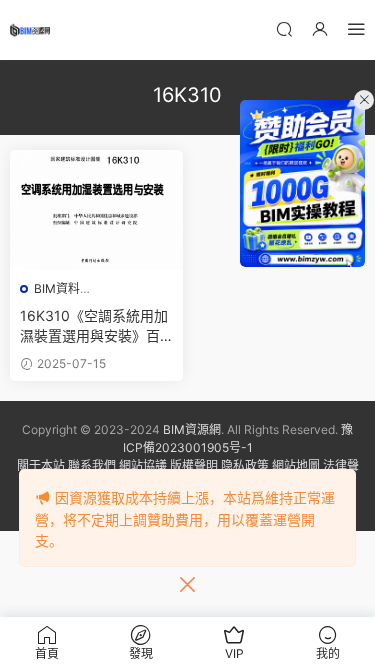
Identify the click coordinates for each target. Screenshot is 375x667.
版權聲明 (194, 465)
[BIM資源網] (30, 30)
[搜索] (284, 28)
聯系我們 (92, 465)
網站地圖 (296, 465)
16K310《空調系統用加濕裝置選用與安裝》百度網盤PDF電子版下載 (94, 326)
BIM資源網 (192, 429)
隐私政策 (245, 465)
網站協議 (143, 465)
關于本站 (41, 465)
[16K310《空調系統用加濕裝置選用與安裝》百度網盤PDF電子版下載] (96, 210)
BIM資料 (57, 288)
